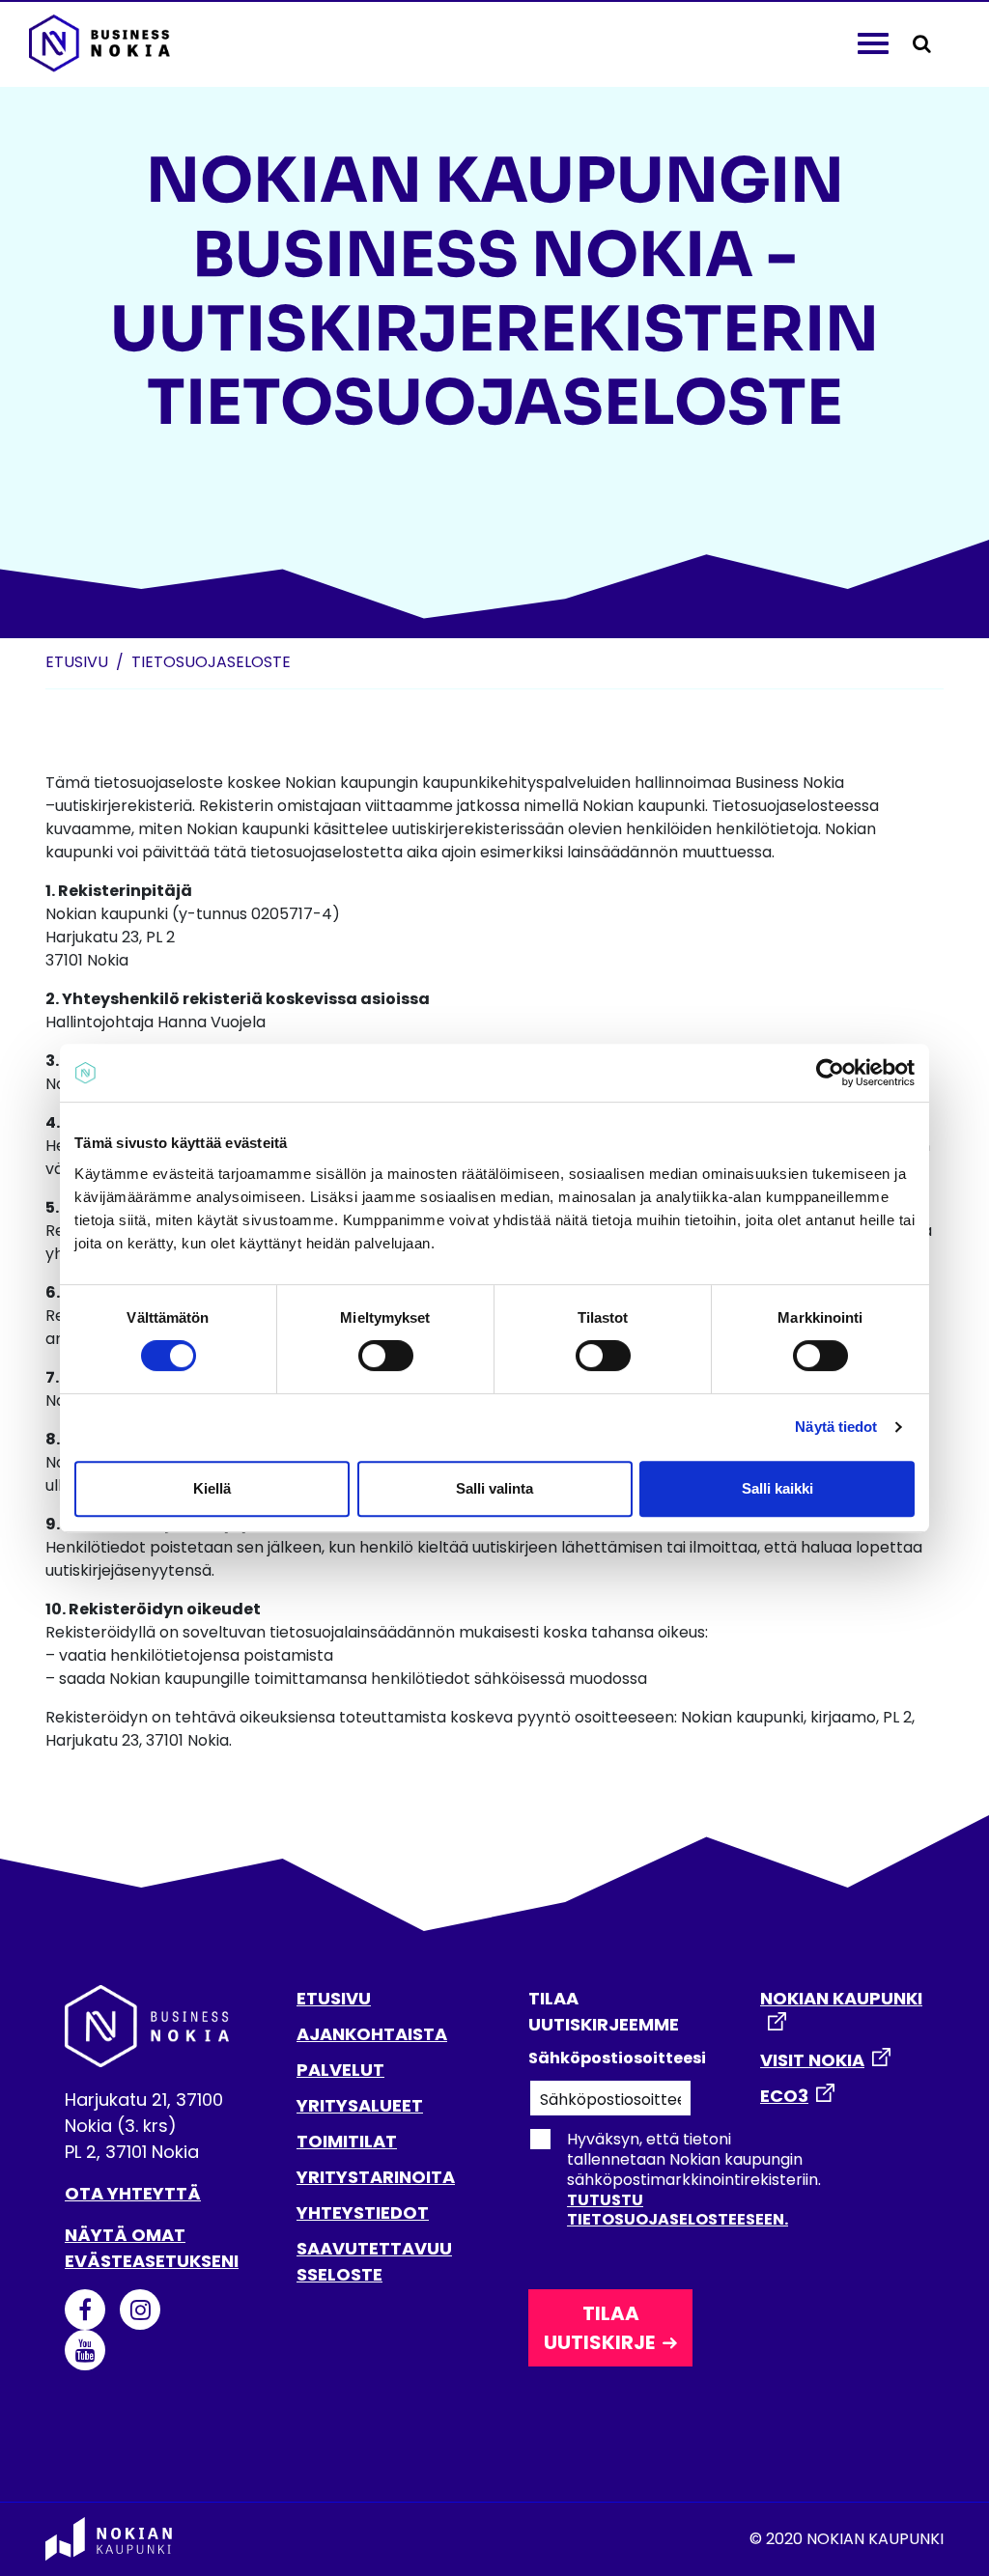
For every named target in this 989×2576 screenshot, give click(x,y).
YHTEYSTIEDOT (363, 2212)
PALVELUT (340, 2070)
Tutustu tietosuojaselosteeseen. (678, 2210)
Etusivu (77, 662)
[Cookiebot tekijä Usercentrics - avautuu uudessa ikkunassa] (830, 1073)
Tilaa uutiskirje (599, 2328)
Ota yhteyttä (133, 2193)
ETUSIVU (334, 1998)
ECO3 (784, 2096)
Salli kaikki (777, 1488)
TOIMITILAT (347, 2141)
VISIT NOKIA (812, 2060)
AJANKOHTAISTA (372, 2034)
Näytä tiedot (836, 1427)
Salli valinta (494, 1488)
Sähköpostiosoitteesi (610, 2058)
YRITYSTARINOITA (376, 2177)
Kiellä (212, 1488)
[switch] (386, 1356)
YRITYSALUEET (360, 2105)
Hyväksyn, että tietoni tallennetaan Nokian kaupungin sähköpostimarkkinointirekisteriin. (694, 2179)
